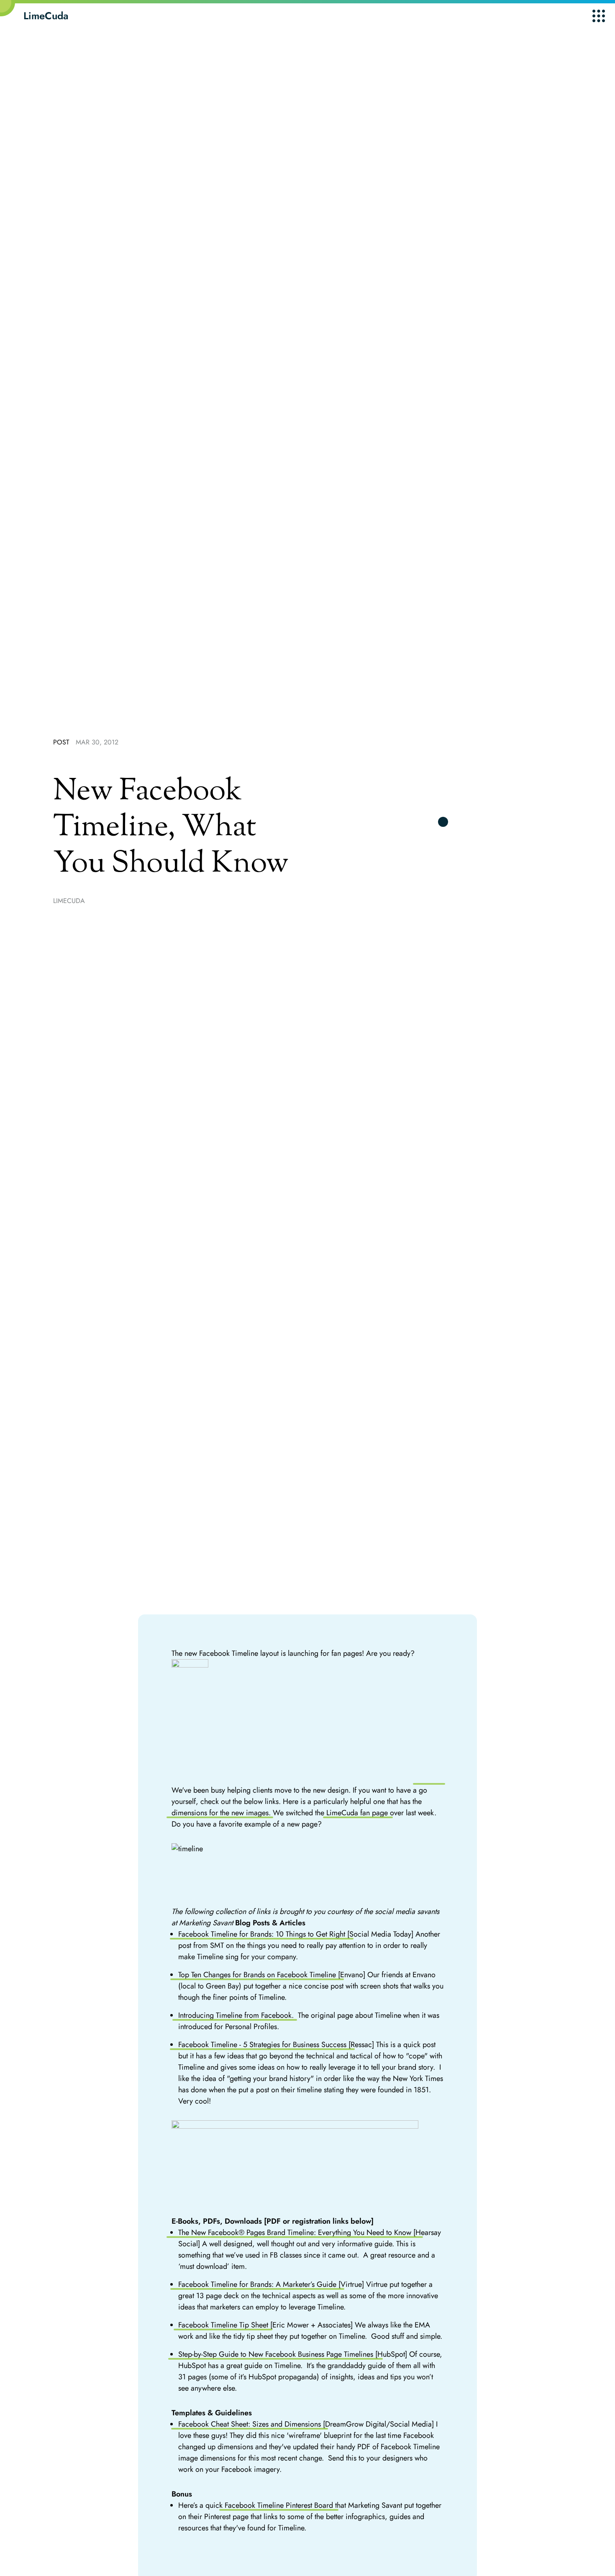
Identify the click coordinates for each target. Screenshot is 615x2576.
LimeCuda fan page (358, 1813)
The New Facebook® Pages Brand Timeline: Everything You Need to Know (295, 2232)
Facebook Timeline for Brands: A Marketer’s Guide (257, 2284)
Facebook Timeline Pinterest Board (279, 2505)
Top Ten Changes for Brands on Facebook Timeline (257, 1975)
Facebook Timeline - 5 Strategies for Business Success (262, 2045)
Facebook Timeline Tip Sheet (223, 2325)
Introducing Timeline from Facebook (235, 2015)
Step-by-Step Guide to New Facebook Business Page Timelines (276, 2354)
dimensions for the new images (220, 1813)
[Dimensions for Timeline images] (308, 1722)
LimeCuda (46, 16)
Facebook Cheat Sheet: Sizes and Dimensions (250, 2424)
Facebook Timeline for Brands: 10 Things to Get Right (262, 1934)
